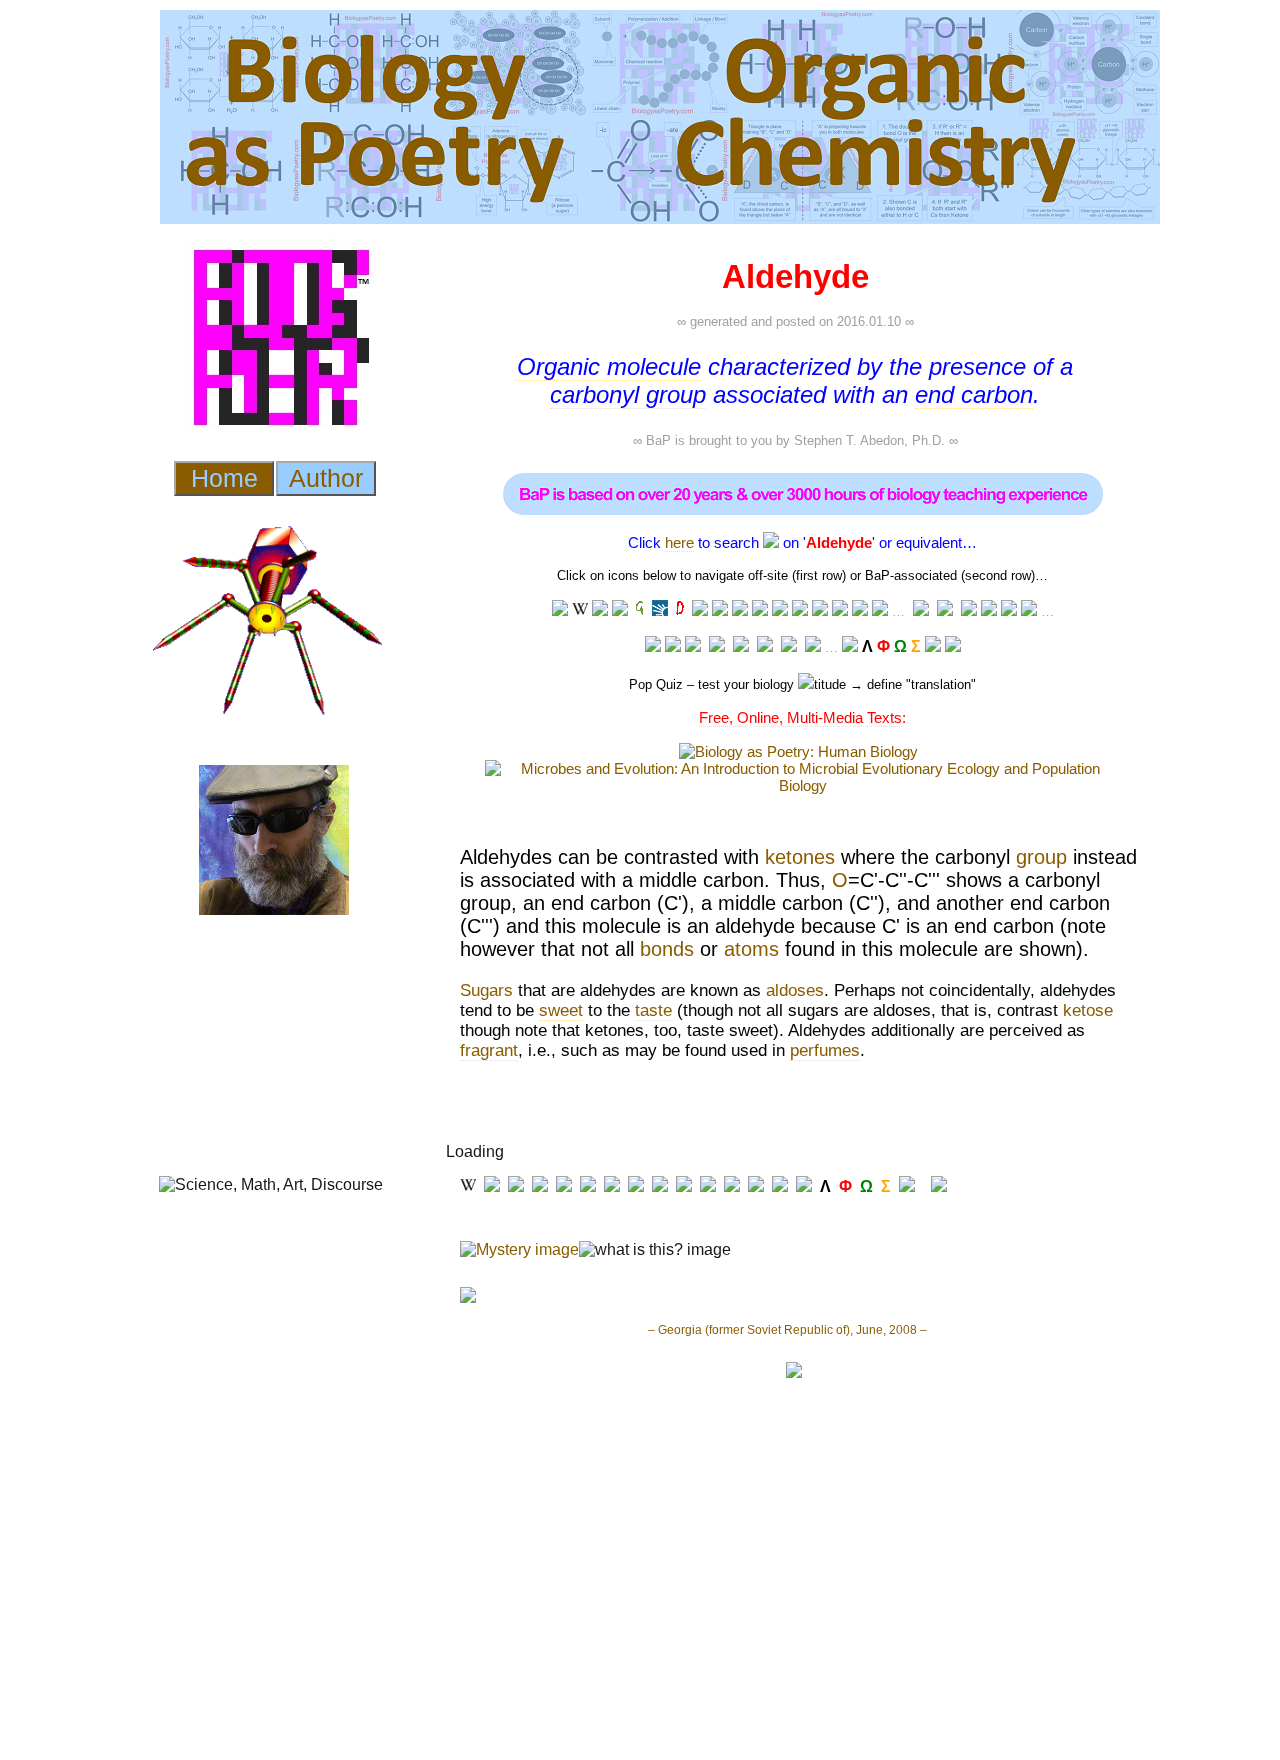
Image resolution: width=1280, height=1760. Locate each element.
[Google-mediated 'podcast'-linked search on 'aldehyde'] (740, 610)
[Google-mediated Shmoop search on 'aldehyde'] (969, 611)
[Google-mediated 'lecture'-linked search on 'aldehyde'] (560, 610)
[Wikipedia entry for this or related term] (580, 610)
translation (941, 684)
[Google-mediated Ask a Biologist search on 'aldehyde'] (921, 611)
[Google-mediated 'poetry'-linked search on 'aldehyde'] (860, 610)
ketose (1088, 1010)
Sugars (486, 990)
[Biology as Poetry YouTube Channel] (693, 646)
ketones (800, 857)
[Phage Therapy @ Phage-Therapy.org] (741, 646)
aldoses (795, 990)
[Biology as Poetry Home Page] (933, 646)
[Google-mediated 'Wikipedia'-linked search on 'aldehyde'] (600, 610)
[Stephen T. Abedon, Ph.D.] (765, 646)
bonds (667, 949)
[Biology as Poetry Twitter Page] (673, 646)
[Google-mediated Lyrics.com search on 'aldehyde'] (820, 610)
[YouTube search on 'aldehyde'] (700, 610)
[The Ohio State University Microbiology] (789, 646)
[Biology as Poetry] (771, 542)
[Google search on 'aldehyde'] (760, 610)
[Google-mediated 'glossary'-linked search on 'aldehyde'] (640, 610)
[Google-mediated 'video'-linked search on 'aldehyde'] (720, 610)
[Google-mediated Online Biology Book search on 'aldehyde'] (945, 611)
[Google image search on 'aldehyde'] (780, 610)
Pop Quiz (656, 684)
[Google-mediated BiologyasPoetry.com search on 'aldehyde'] (880, 610)
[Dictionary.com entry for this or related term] (660, 610)
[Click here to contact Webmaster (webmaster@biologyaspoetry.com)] (953, 646)
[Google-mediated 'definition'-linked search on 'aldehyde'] (680, 610)
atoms (751, 949)
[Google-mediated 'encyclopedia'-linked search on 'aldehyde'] (620, 610)
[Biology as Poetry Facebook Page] (653, 646)
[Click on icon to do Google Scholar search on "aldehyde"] (1029, 610)
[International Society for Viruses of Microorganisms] (813, 646)
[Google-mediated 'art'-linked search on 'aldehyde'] (800, 610)
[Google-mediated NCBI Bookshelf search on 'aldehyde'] (1009, 610)
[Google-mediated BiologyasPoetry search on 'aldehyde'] (850, 646)
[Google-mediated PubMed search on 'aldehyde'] (989, 610)
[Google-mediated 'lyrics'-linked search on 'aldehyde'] (840, 610)
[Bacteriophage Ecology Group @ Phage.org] (717, 646)
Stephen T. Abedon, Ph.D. (869, 440)
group (1041, 857)
